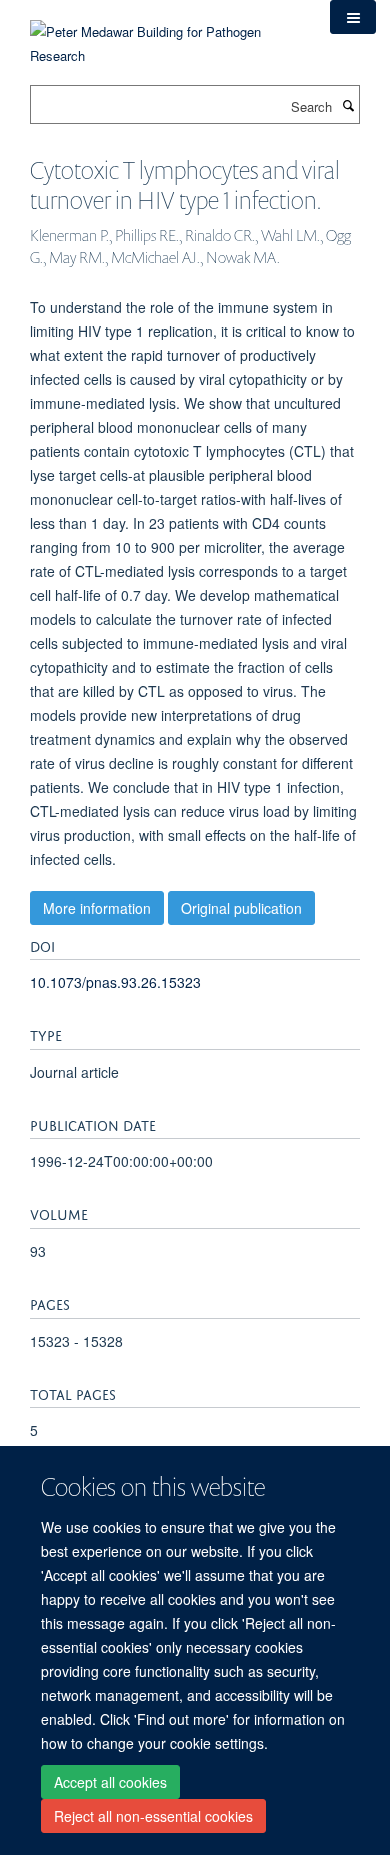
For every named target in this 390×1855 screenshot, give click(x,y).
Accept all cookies (110, 1782)
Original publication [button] (241, 908)
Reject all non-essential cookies (153, 1816)
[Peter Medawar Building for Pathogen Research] (165, 31)
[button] (353, 17)
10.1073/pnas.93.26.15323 (115, 982)
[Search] (348, 105)
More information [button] (97, 908)
